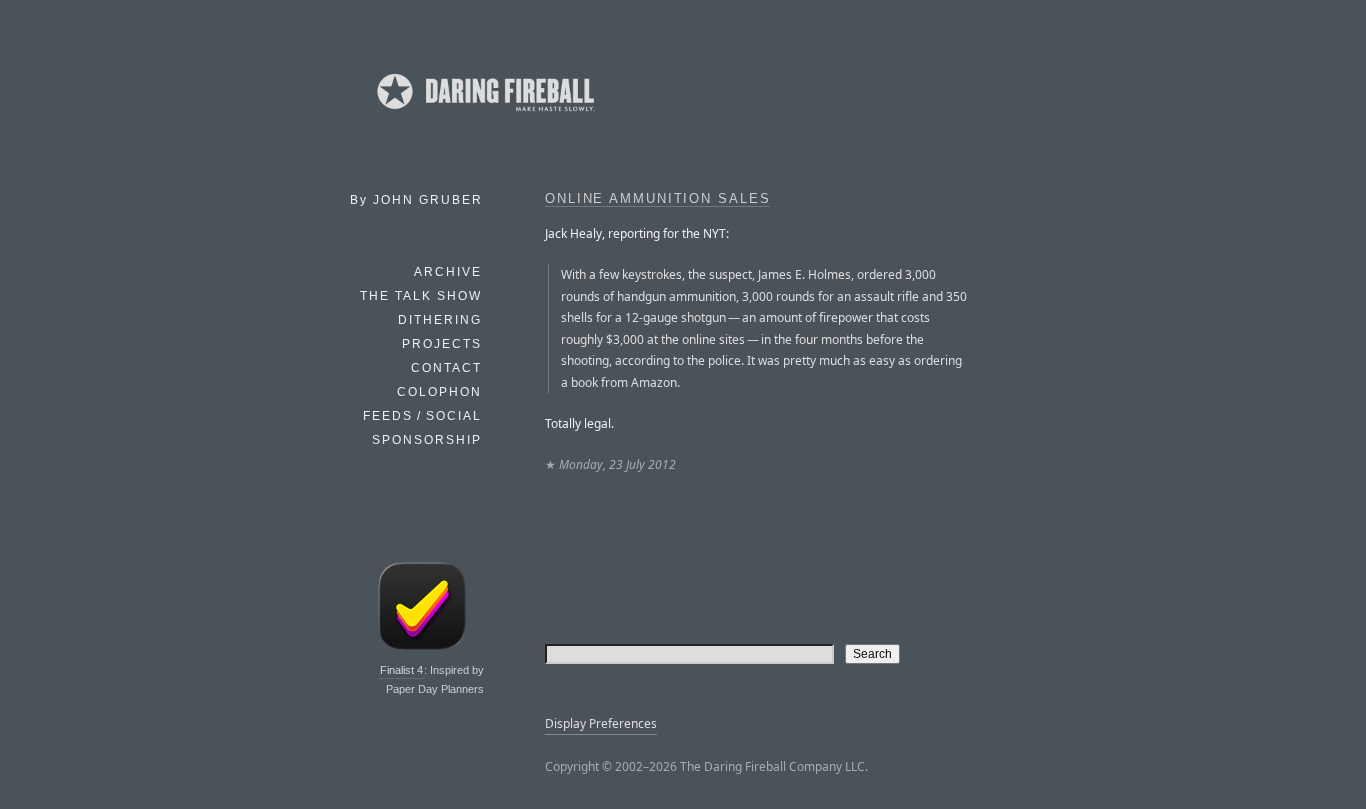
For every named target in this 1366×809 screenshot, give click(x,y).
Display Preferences (601, 723)
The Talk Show (421, 296)
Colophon (439, 392)
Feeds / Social (422, 416)
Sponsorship (427, 440)
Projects (442, 344)
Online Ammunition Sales (657, 199)
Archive (448, 272)
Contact (446, 368)
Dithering (440, 320)
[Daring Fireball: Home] (484, 115)
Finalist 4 (401, 670)
